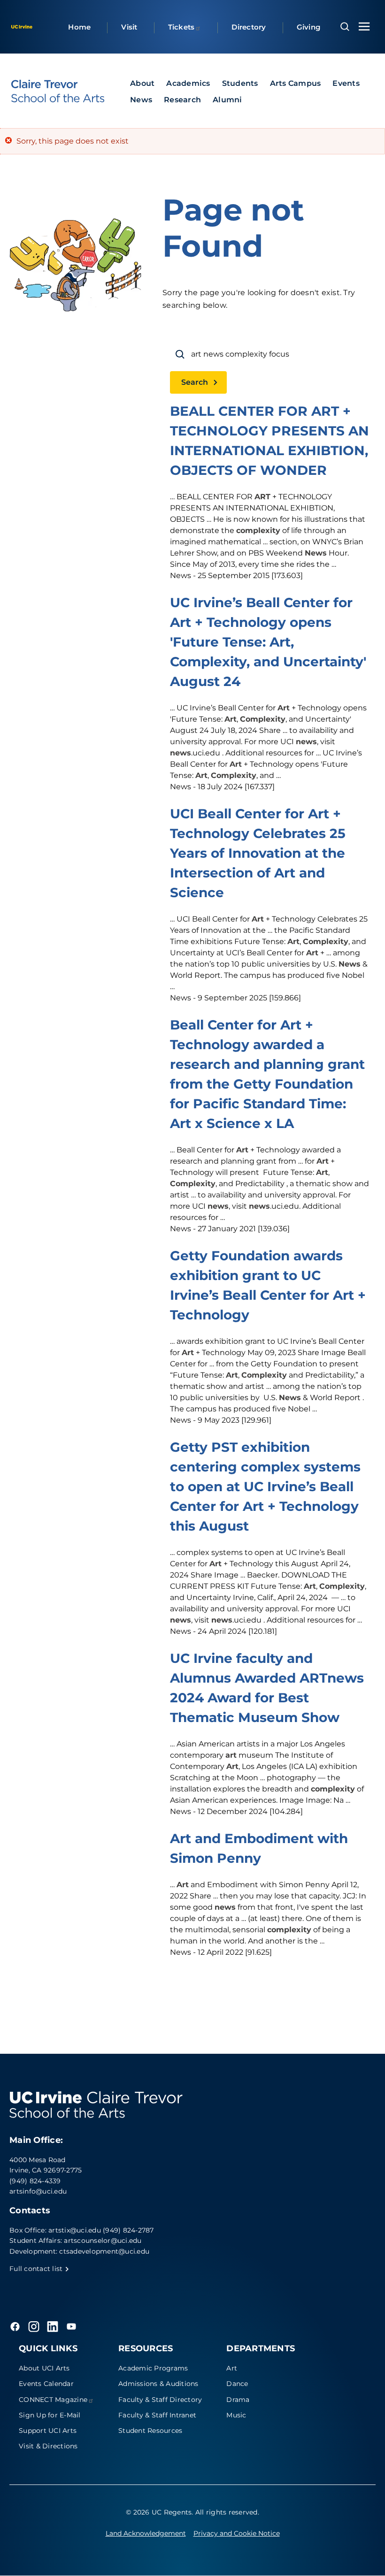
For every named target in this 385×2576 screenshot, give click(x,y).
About (142, 83)
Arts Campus (296, 83)
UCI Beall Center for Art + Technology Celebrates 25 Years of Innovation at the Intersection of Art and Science (258, 853)
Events (346, 83)
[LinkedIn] (53, 2326)
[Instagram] (34, 2326)
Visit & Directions (48, 2446)
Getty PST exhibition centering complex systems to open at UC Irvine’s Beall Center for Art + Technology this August (265, 1486)
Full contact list (37, 2269)
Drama (238, 2400)
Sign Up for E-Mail (50, 2415)
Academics (188, 83)
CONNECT (53, 2400)
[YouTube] (71, 2326)
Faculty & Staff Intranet (157, 2415)
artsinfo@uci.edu (38, 2191)
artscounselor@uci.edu (103, 2241)
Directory (249, 27)
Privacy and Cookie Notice (237, 2533)
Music (236, 2415)
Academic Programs (153, 2368)
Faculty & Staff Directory (160, 2400)
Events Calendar (46, 2384)
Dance (237, 2384)
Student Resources (150, 2431)
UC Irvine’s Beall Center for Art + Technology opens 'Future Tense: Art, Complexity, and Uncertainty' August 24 (268, 642)
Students (240, 83)
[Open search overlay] (345, 27)
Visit (129, 27)
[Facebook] (15, 2326)
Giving (309, 27)
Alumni (227, 100)
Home (79, 27)
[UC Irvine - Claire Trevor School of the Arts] (58, 91)
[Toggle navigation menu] (364, 27)
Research (182, 100)
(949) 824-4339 (35, 2181)
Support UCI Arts (48, 2431)
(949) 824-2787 (128, 2230)
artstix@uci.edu (75, 2230)
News (141, 100)
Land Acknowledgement (146, 2533)
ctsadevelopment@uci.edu (104, 2251)
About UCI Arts (44, 2368)
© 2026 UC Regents (159, 2512)
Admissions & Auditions (158, 2384)
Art (232, 2368)
